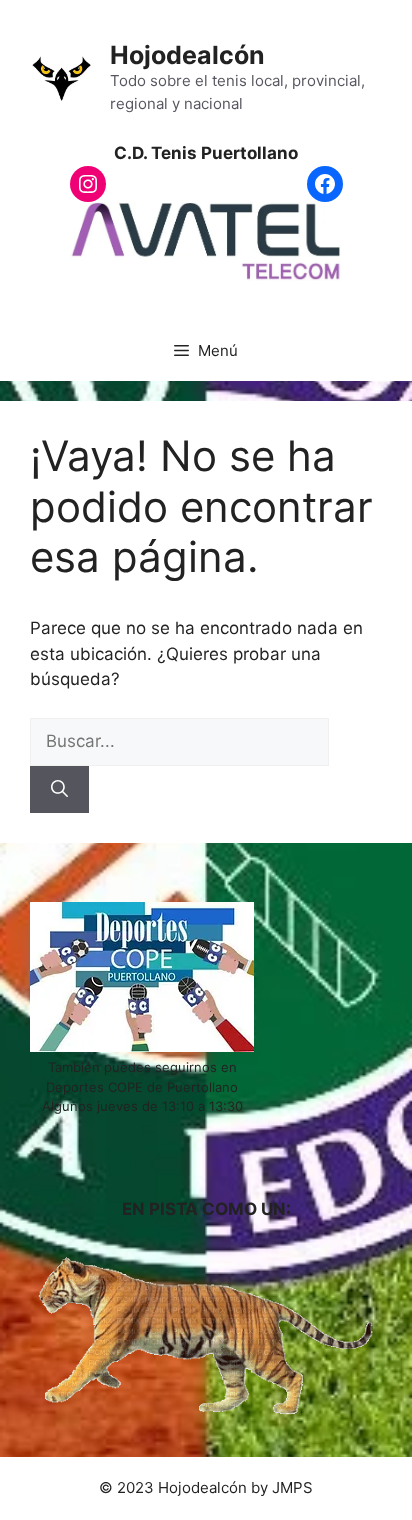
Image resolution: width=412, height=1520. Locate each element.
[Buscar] (59, 790)
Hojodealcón (187, 55)
